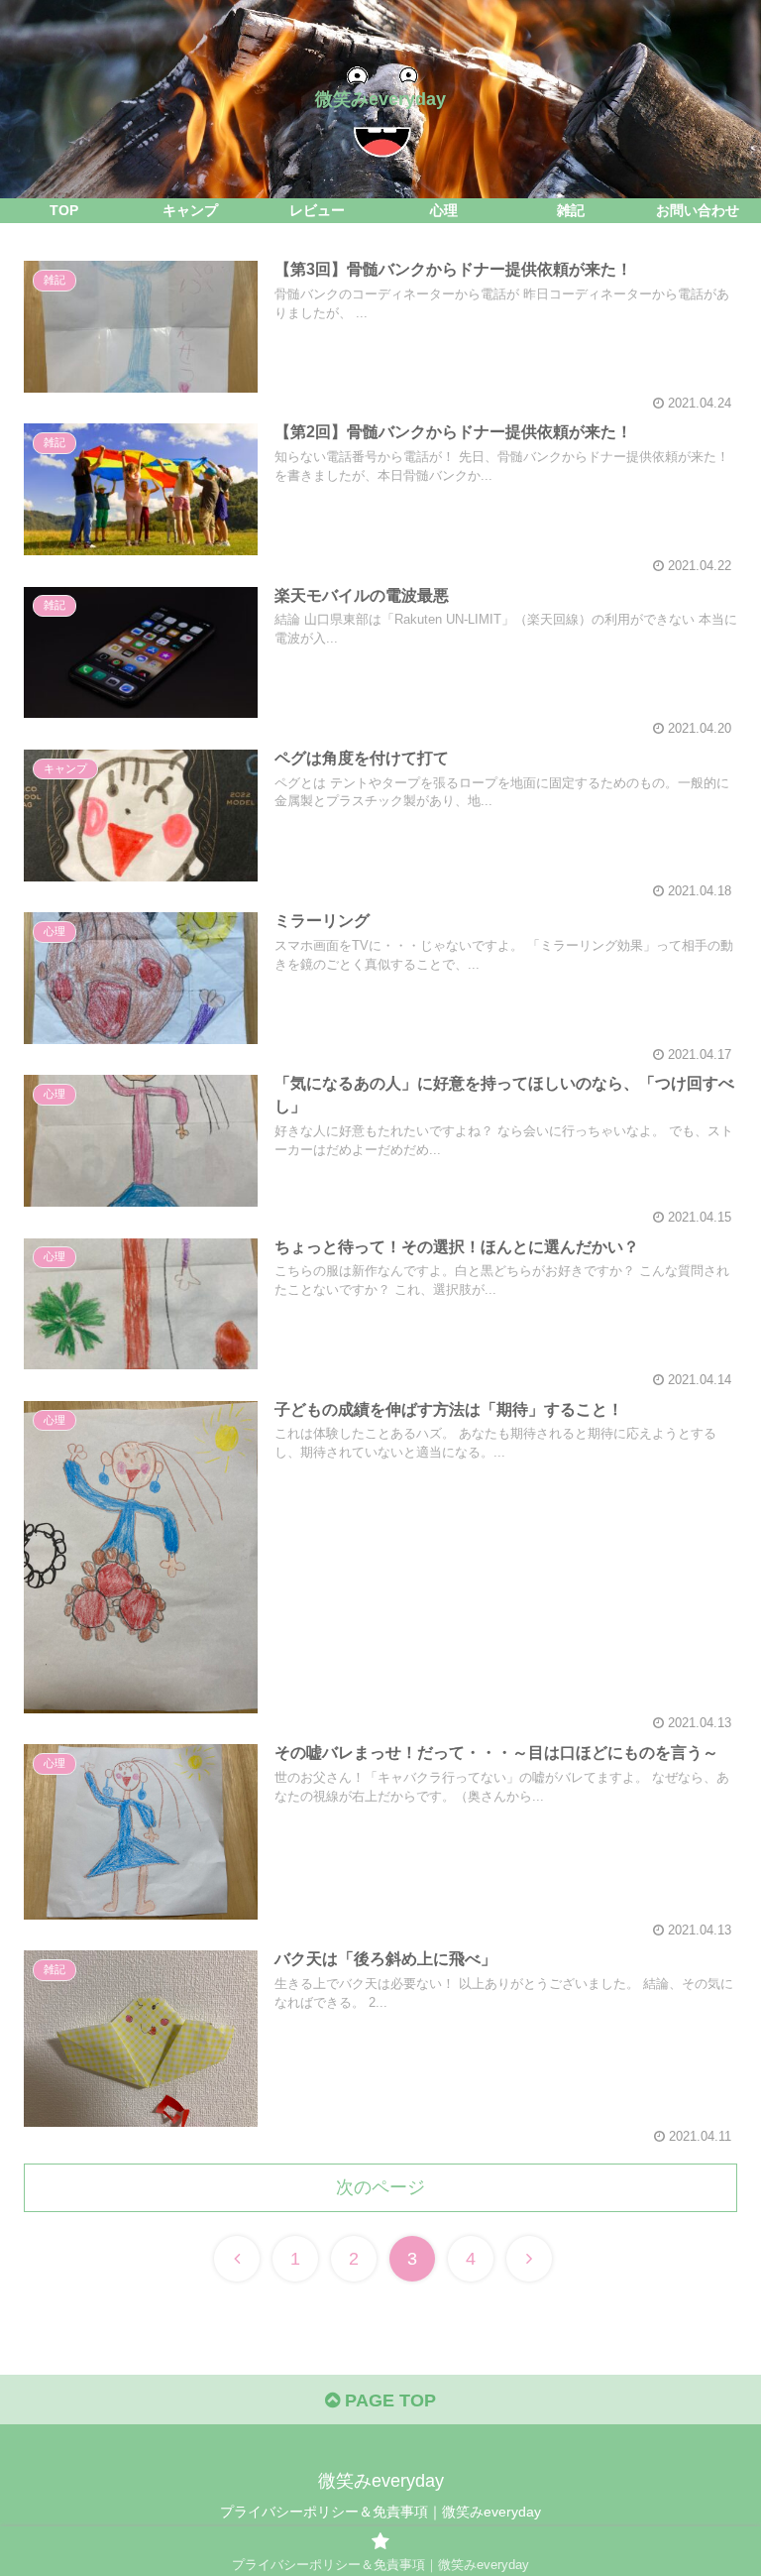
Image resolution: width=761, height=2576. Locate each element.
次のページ (380, 2187)
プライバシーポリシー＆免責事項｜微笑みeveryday (380, 2512)
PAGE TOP (388, 2400)
